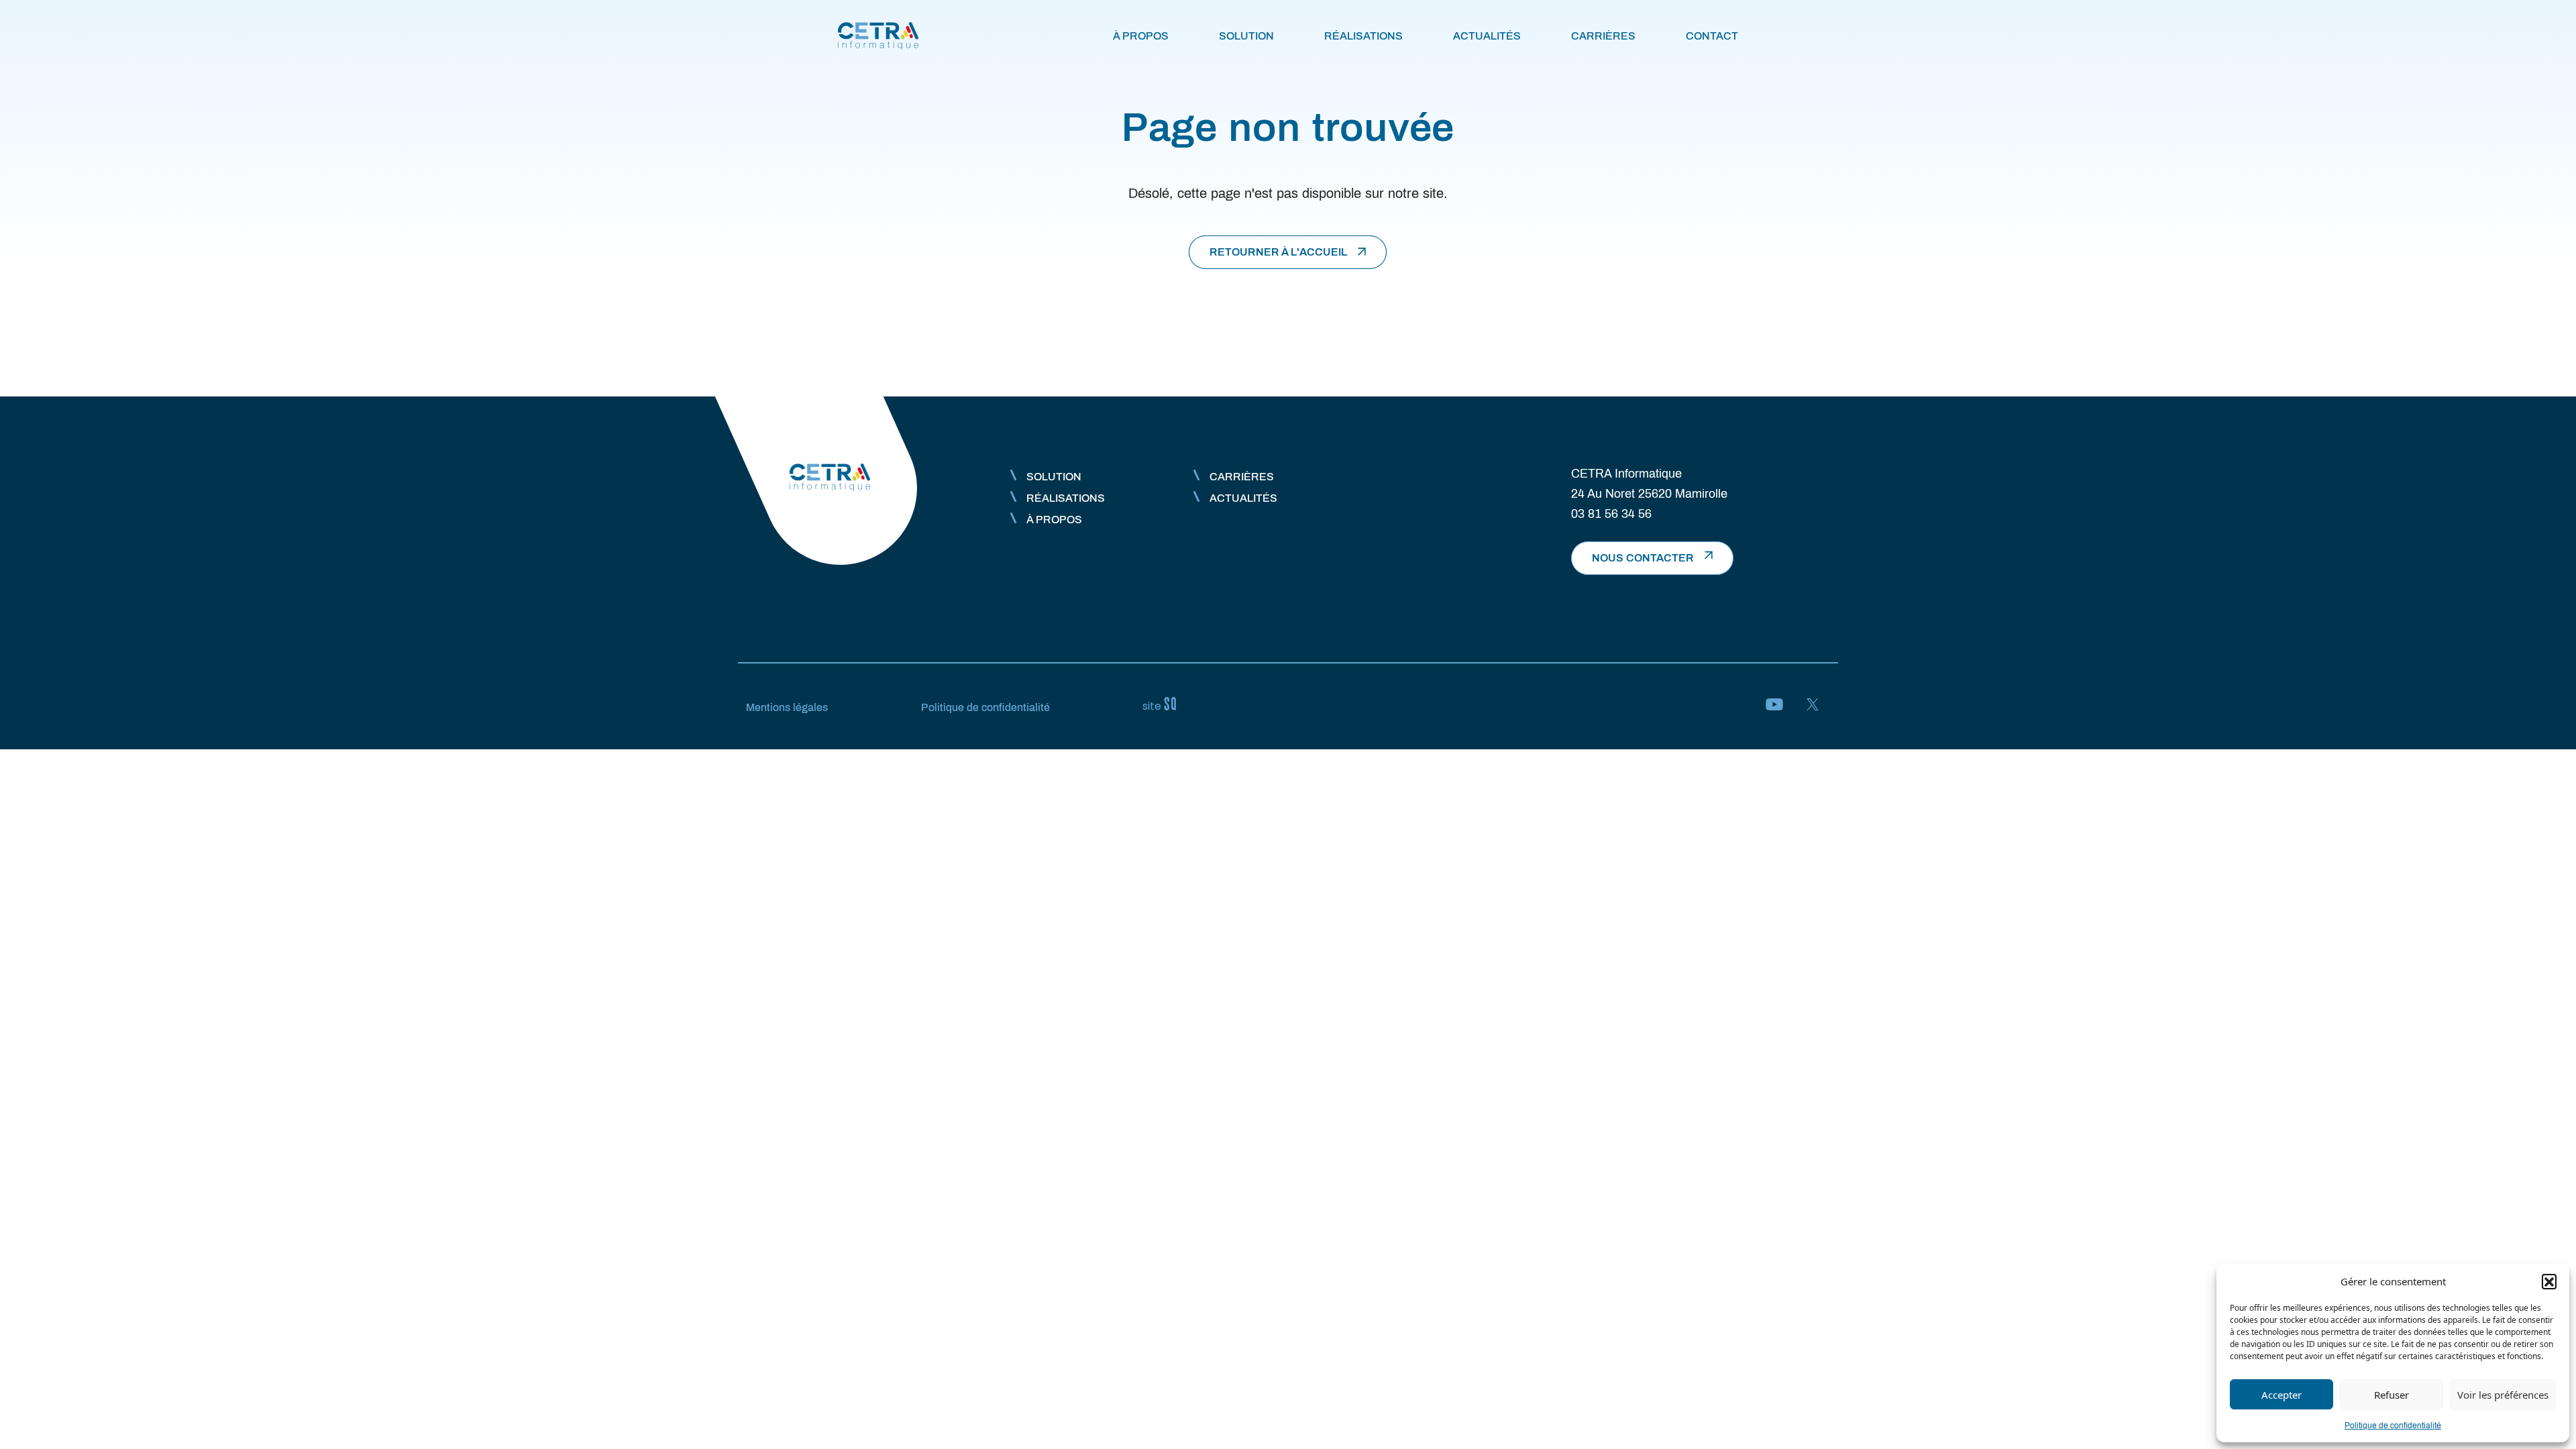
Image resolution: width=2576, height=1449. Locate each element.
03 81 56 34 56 (1611, 514)
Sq (1165, 704)
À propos (1141, 36)
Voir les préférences (2503, 1395)
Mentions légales (787, 707)
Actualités (1487, 36)
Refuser (2392, 1395)
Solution (1246, 36)
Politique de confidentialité (2393, 1426)
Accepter (2282, 1395)
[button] (2549, 1281)
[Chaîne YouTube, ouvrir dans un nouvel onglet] (1774, 706)
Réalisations (1363, 36)
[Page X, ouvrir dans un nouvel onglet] (1813, 706)
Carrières (1603, 36)
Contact (1712, 36)
